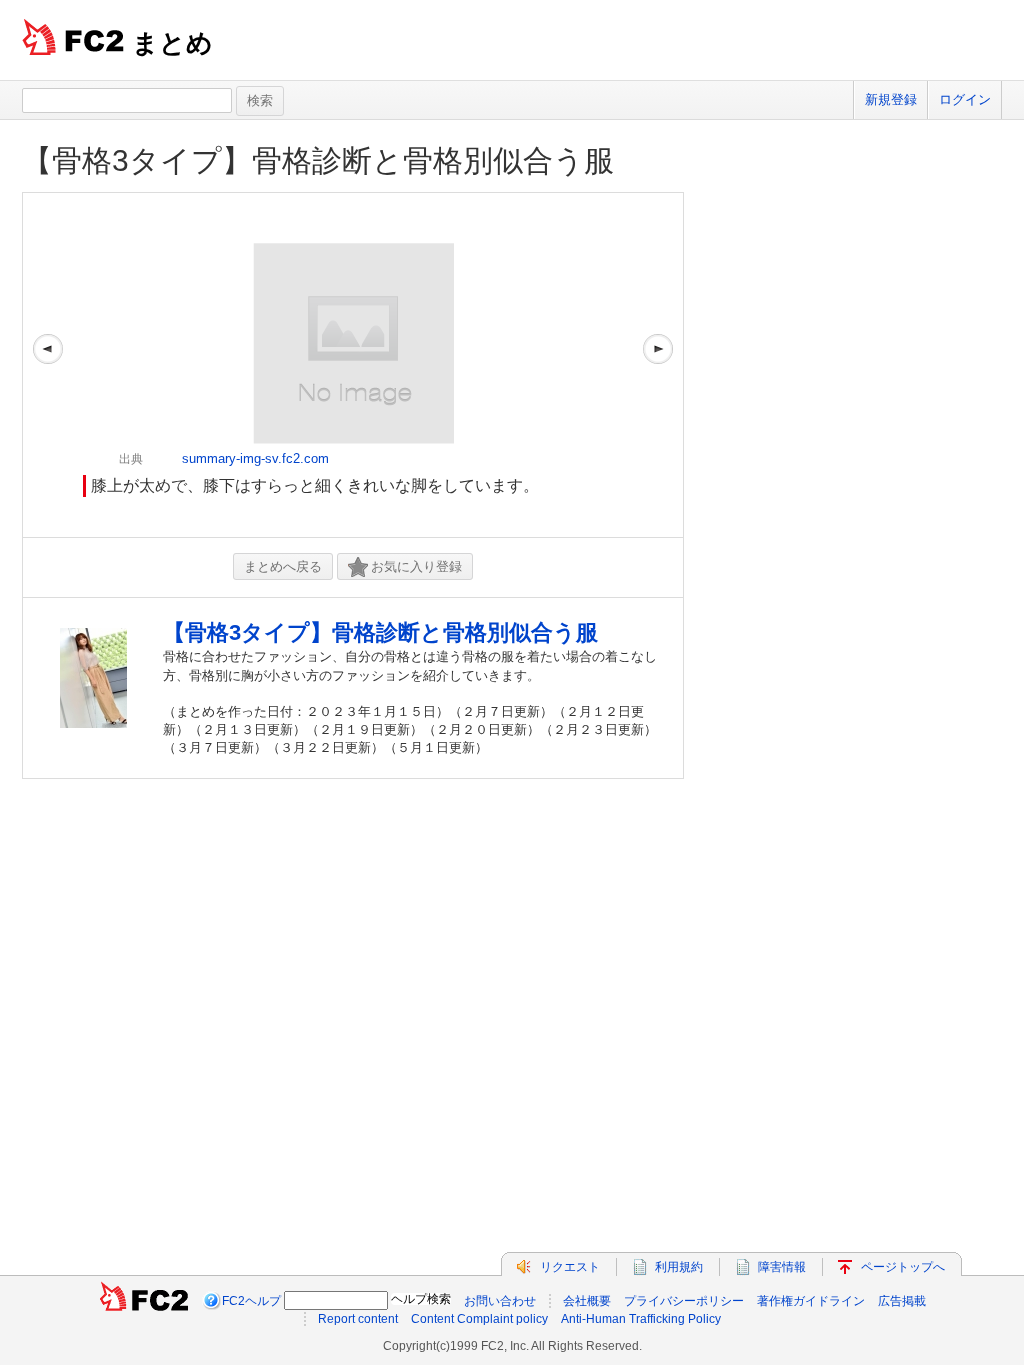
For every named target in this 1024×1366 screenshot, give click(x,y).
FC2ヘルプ (251, 1301)
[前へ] (48, 365)
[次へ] (658, 365)
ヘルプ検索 (421, 1299)
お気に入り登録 (416, 566)
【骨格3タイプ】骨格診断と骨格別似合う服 (318, 160)
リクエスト (570, 1267)
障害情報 (782, 1267)
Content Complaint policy (479, 1319)
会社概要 (587, 1301)
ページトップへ (903, 1267)
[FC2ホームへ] (144, 1301)
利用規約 (679, 1267)
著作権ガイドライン (811, 1301)
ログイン (965, 99)
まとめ (172, 43)
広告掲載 (902, 1301)
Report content (358, 1319)
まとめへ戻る (283, 566)
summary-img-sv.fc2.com (255, 458)
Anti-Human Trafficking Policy (641, 1319)
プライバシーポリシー (684, 1301)
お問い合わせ (500, 1301)
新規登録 (891, 99)
